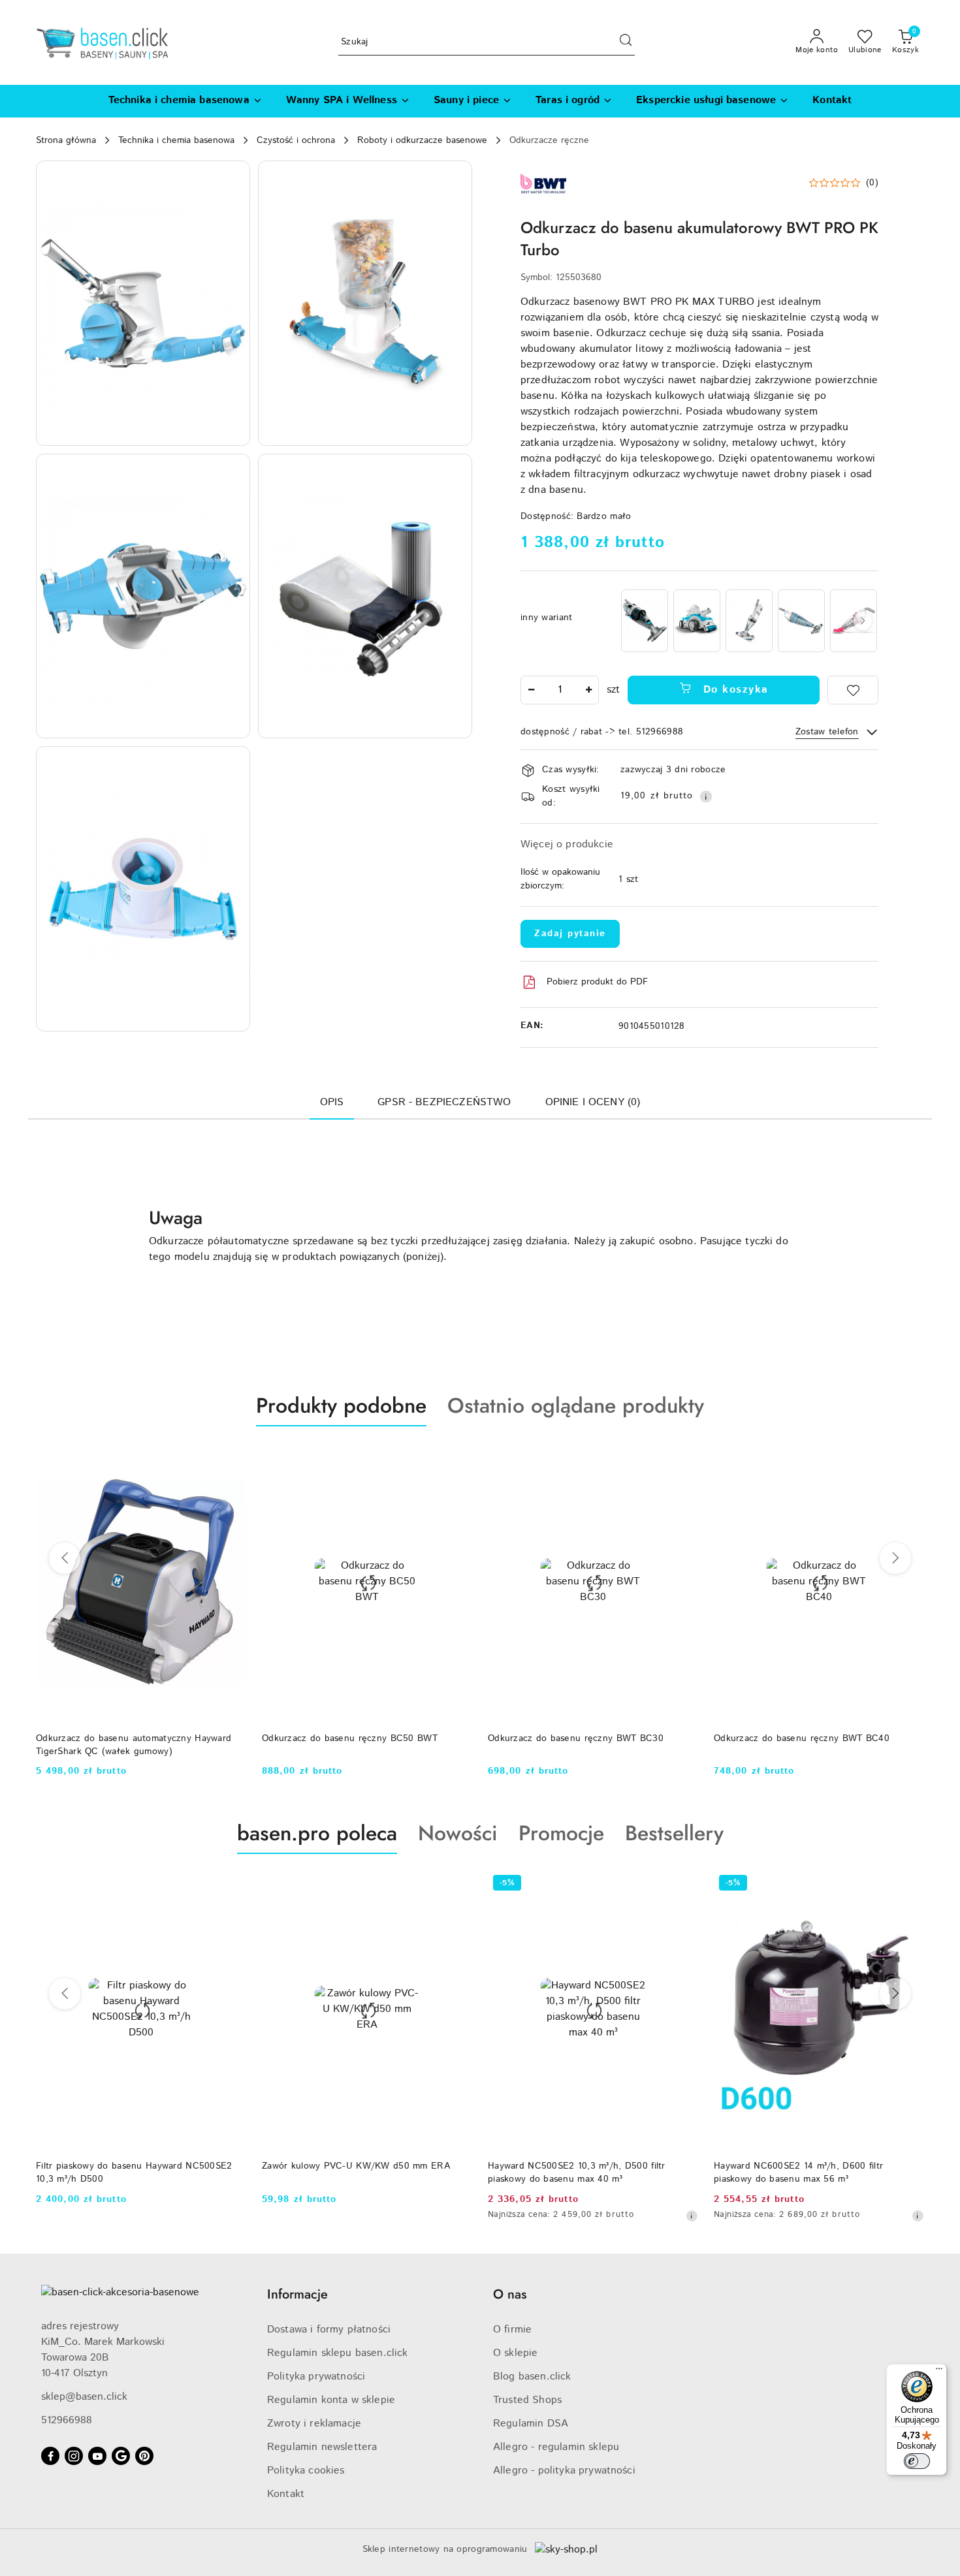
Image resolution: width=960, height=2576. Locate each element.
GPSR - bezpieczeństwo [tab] (444, 1102)
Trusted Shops (527, 2400)
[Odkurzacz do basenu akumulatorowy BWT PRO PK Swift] (749, 620)
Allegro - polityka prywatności (564, 2471)
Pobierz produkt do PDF (597, 982)
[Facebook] (50, 2456)
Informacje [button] (297, 2294)
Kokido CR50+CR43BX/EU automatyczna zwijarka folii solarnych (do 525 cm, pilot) (803, 2173)
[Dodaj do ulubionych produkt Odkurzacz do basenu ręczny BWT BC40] (683, 1457)
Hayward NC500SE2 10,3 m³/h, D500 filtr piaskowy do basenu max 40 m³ (351, 2173)
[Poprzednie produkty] (65, 1558)
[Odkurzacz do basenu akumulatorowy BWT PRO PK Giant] (645, 620)
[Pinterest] (144, 2456)
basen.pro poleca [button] (317, 1833)
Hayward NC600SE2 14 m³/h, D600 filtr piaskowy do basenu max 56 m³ (572, 2173)
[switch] (917, 2461)
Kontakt (286, 2494)
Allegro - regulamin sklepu (556, 2447)
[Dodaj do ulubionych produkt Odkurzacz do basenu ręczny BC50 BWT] (231, 1457)
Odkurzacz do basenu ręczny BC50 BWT (124, 1738)
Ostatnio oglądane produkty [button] (576, 1406)
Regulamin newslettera (322, 2447)
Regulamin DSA (531, 2424)
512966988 (67, 2420)
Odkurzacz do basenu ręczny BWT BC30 (350, 1738)
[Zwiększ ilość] (588, 690)
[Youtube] (97, 2456)
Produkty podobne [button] (341, 1406)
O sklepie (515, 2353)
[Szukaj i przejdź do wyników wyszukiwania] (626, 42)
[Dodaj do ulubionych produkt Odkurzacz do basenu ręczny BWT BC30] (457, 1457)
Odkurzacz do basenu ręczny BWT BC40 (576, 1738)
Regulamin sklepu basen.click (337, 2353)
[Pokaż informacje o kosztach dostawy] (706, 796)
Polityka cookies (306, 2471)
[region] (748, 620)
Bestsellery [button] (674, 1833)
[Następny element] (863, 621)
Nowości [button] (458, 1833)
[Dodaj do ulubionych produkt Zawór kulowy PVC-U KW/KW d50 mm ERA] (231, 1885)
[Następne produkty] (895, 1558)
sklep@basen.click (84, 2397)
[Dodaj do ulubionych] (853, 690)
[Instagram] (74, 2456)
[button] (143, 303)
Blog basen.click (532, 2377)
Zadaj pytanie (570, 934)
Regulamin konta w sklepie (331, 2400)
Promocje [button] (561, 1833)
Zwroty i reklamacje (314, 2424)
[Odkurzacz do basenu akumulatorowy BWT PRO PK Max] (697, 620)
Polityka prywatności (316, 2377)
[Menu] (939, 2372)
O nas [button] (510, 2294)
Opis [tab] (332, 1102)
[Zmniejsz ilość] (531, 690)
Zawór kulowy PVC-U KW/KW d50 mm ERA (130, 2166)
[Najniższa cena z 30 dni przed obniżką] (466, 2216)
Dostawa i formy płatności (329, 2330)
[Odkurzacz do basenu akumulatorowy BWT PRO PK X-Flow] (801, 620)
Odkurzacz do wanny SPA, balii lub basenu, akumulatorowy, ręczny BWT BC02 (807, 1745)
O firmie (512, 2330)
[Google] (121, 2456)
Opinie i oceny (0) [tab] (593, 1102)
